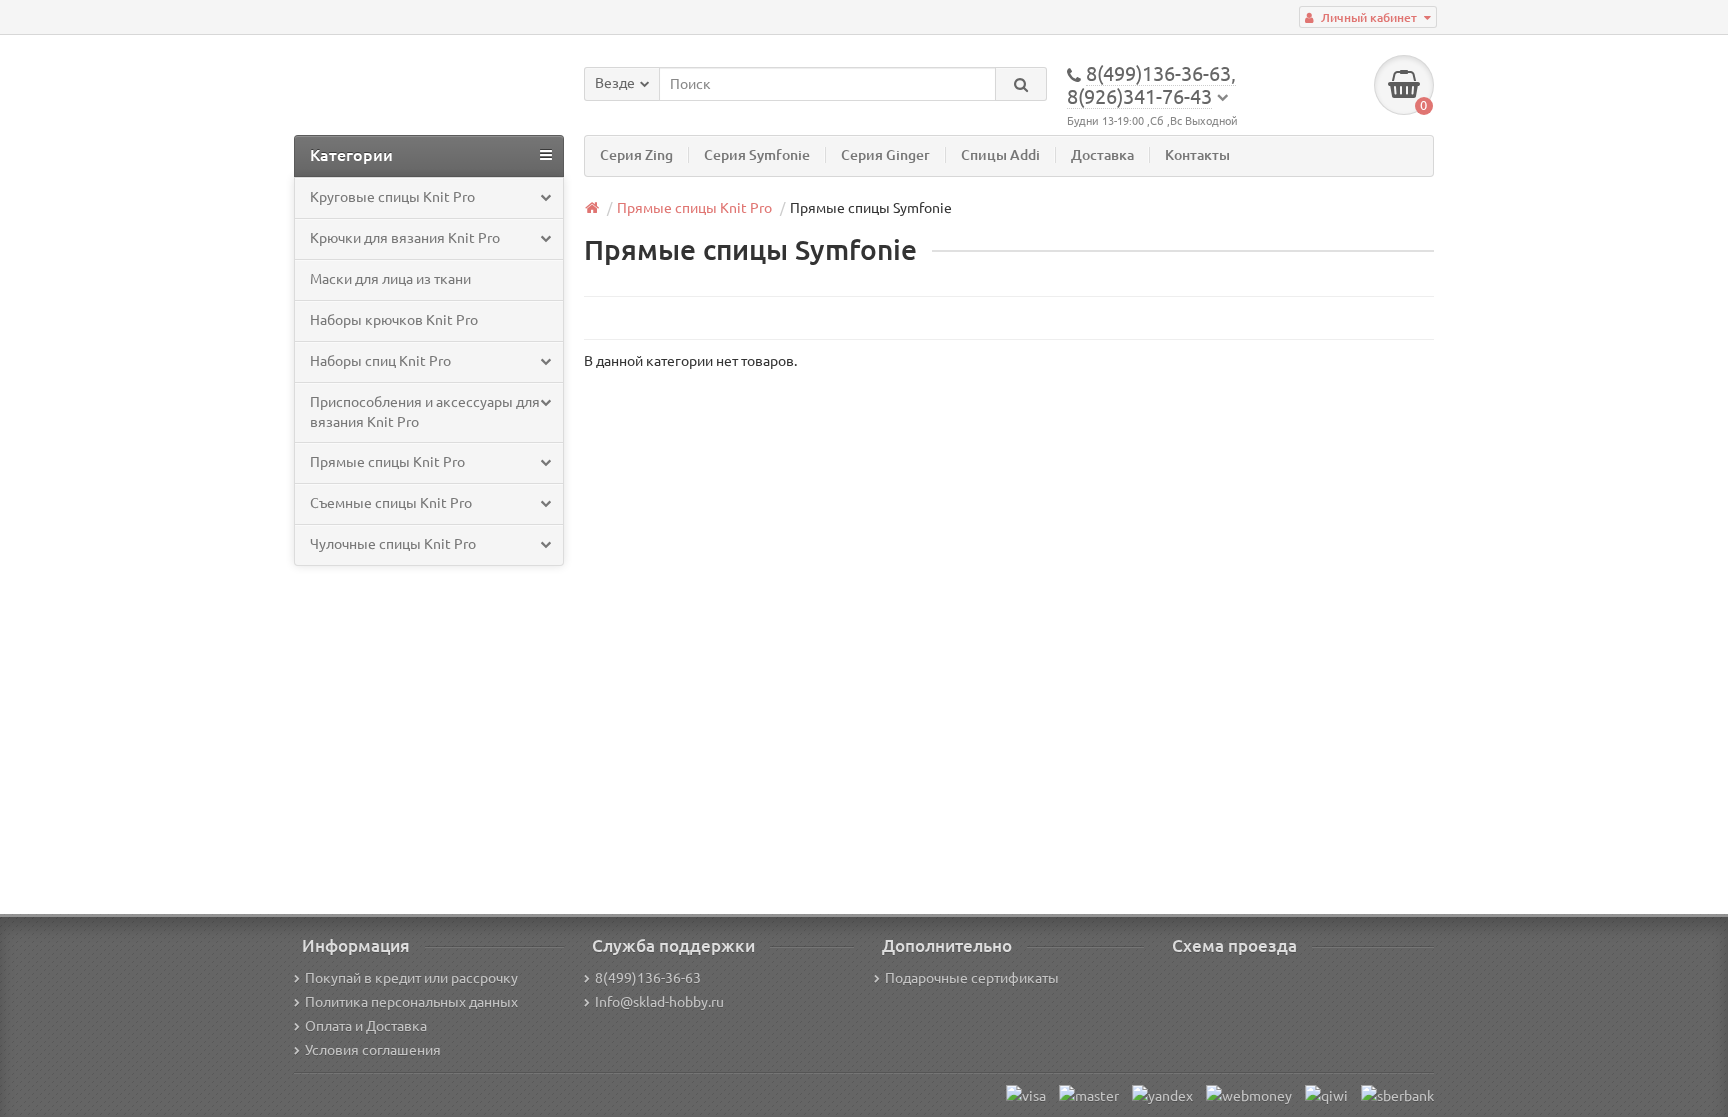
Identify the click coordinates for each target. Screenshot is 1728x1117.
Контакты (1197, 155)
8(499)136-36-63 (648, 978)
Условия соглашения (373, 1050)
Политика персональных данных (411, 1002)
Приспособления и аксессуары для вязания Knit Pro (425, 412)
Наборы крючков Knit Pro (394, 320)
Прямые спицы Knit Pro (387, 462)
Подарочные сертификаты (972, 978)
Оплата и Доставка (366, 1026)
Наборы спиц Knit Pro (380, 361)
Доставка (1102, 155)
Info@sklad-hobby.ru (659, 1002)
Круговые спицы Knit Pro (392, 197)
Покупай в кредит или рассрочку (411, 978)
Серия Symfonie (757, 155)
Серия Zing (636, 155)
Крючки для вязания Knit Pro (405, 238)
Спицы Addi (1000, 155)
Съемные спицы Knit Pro (391, 503)
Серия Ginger (885, 155)
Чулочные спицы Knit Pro (393, 544)
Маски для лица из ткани (390, 279)
